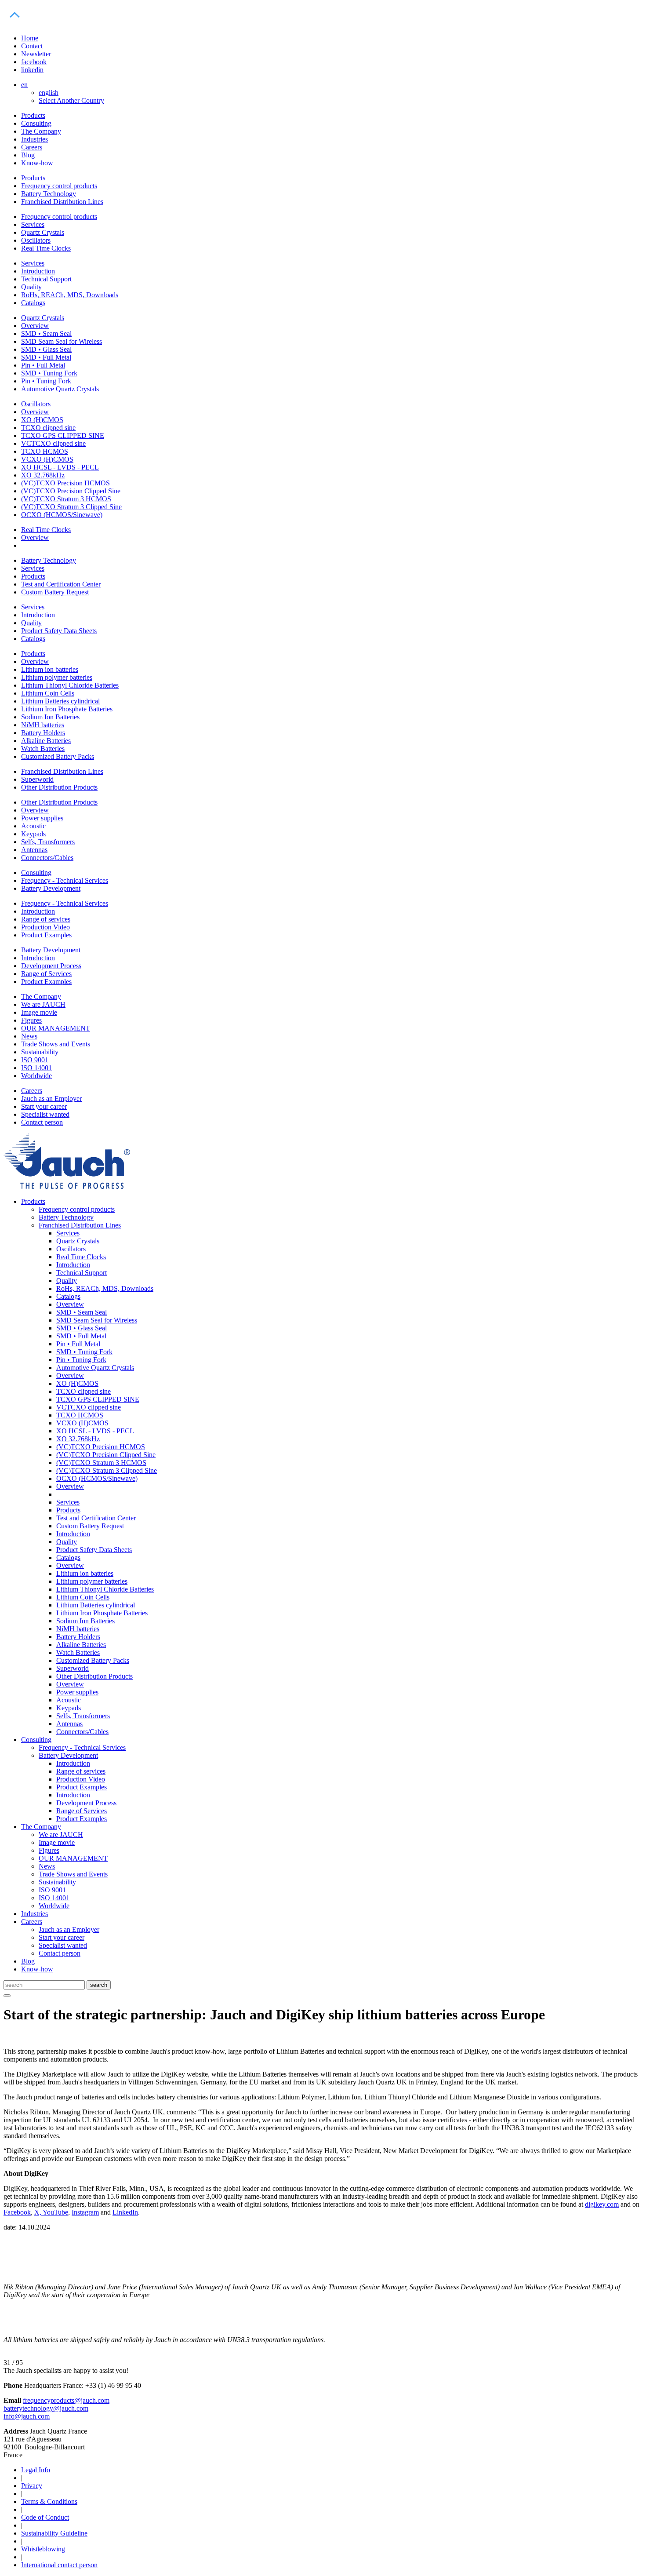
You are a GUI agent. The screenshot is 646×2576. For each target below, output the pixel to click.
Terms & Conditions (49, 2501)
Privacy (32, 2486)
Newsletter (36, 54)
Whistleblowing (43, 2549)
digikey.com (602, 2204)
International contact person (59, 2565)
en (24, 85)
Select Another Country (71, 100)
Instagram (85, 2212)
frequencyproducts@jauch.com (66, 2400)
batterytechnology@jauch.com (46, 2408)
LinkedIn (125, 2212)
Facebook (17, 2212)
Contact (32, 46)
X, (38, 2212)
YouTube (55, 2212)
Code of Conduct (45, 2517)
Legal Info (36, 2470)
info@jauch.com (27, 2416)
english (49, 93)
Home (30, 38)
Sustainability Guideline (54, 2533)
